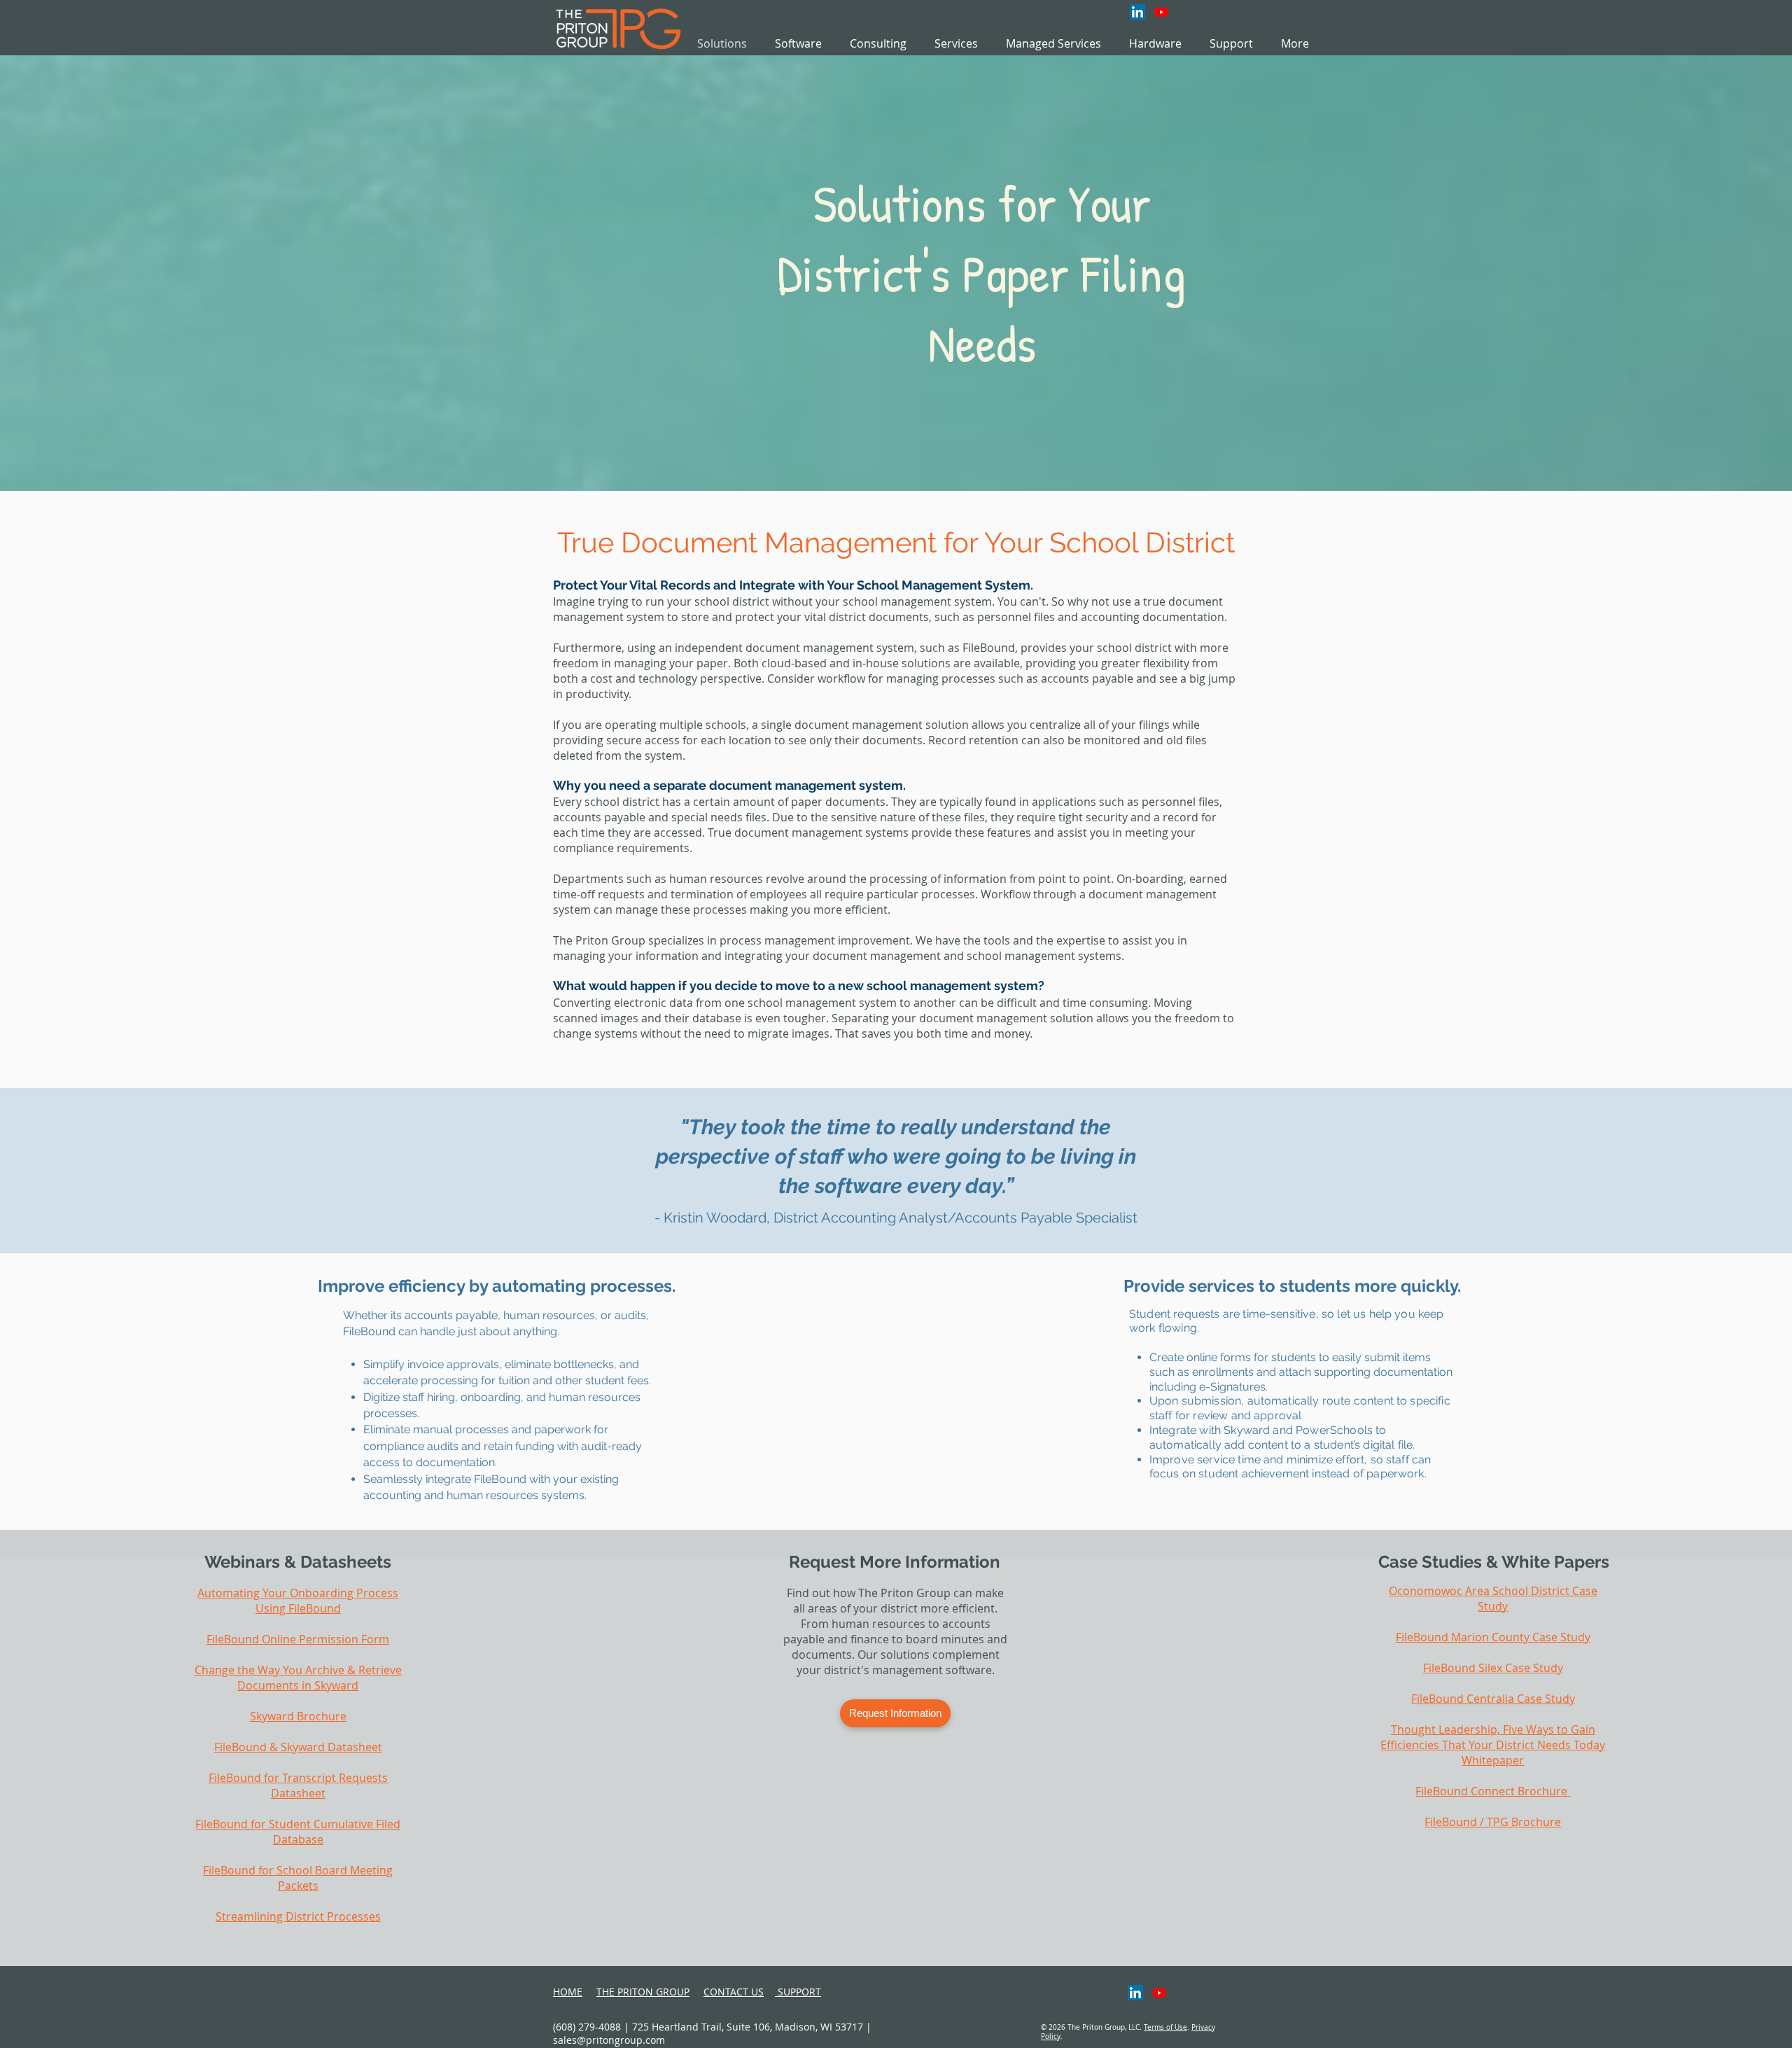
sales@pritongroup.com (609, 2040)
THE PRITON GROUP (643, 1992)
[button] (956, 44)
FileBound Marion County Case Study (1493, 1637)
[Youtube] (1161, 12)
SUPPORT (798, 1992)
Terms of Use (1165, 2027)
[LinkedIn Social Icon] (1137, 12)
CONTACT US (734, 1992)
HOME (568, 1992)
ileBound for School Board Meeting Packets (301, 1878)
